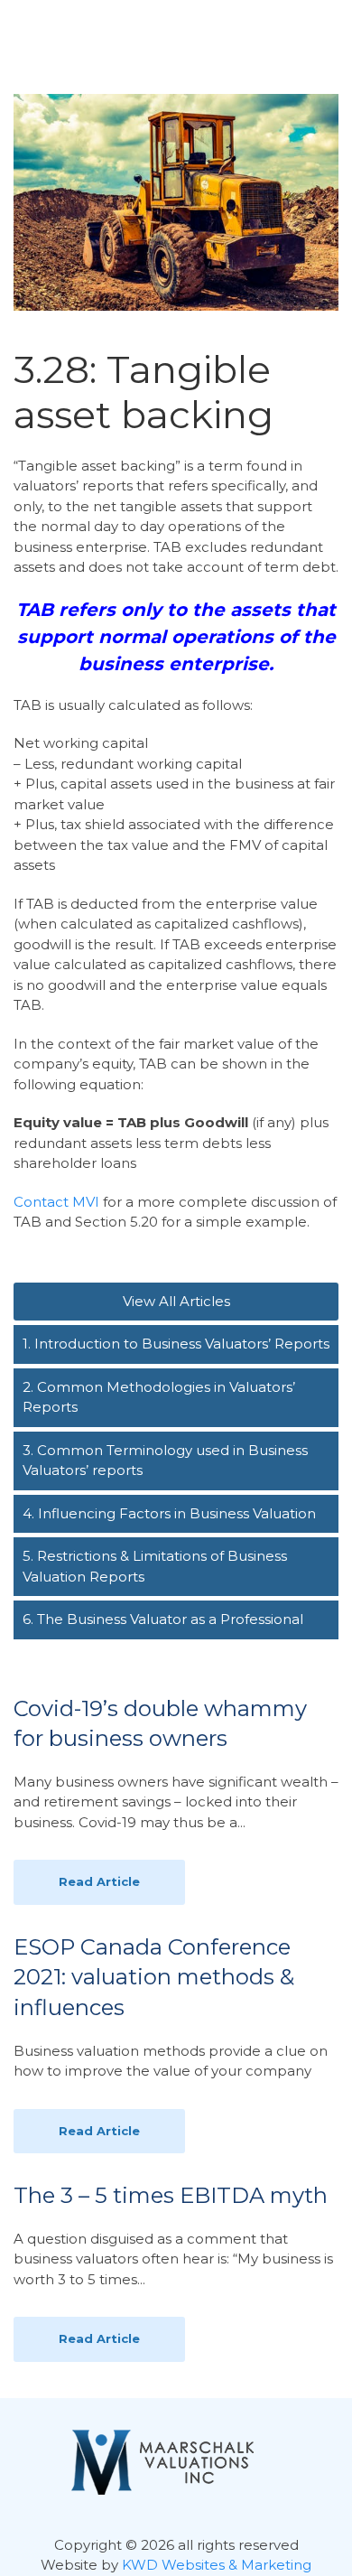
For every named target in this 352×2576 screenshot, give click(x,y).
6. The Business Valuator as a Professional (163, 1619)
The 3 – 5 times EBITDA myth (171, 2195)
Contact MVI (56, 1202)
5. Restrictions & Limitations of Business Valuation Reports (155, 1566)
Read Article (99, 1881)
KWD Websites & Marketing (217, 2565)
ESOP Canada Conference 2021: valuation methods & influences (154, 1977)
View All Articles (176, 1301)
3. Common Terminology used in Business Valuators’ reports (165, 1461)
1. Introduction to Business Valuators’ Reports (176, 1344)
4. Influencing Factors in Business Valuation (169, 1513)
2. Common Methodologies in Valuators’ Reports (159, 1397)
